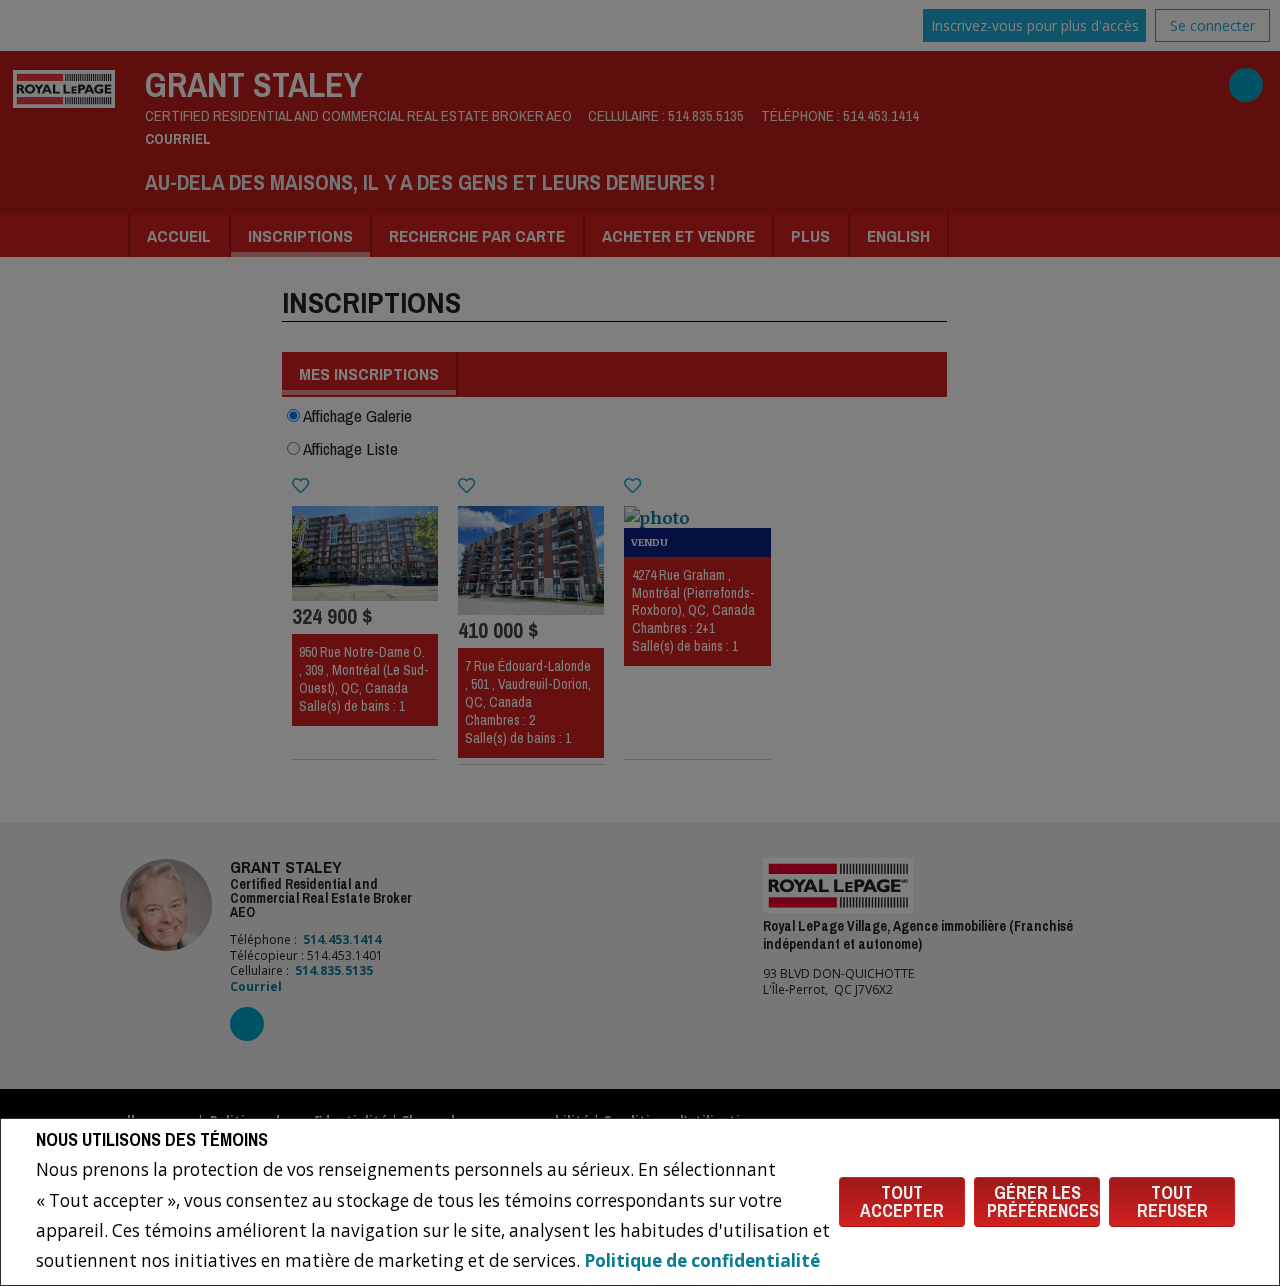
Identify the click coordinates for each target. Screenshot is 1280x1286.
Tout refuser (1172, 1201)
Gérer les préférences (1043, 1201)
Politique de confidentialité (702, 1260)
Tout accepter (902, 1201)
